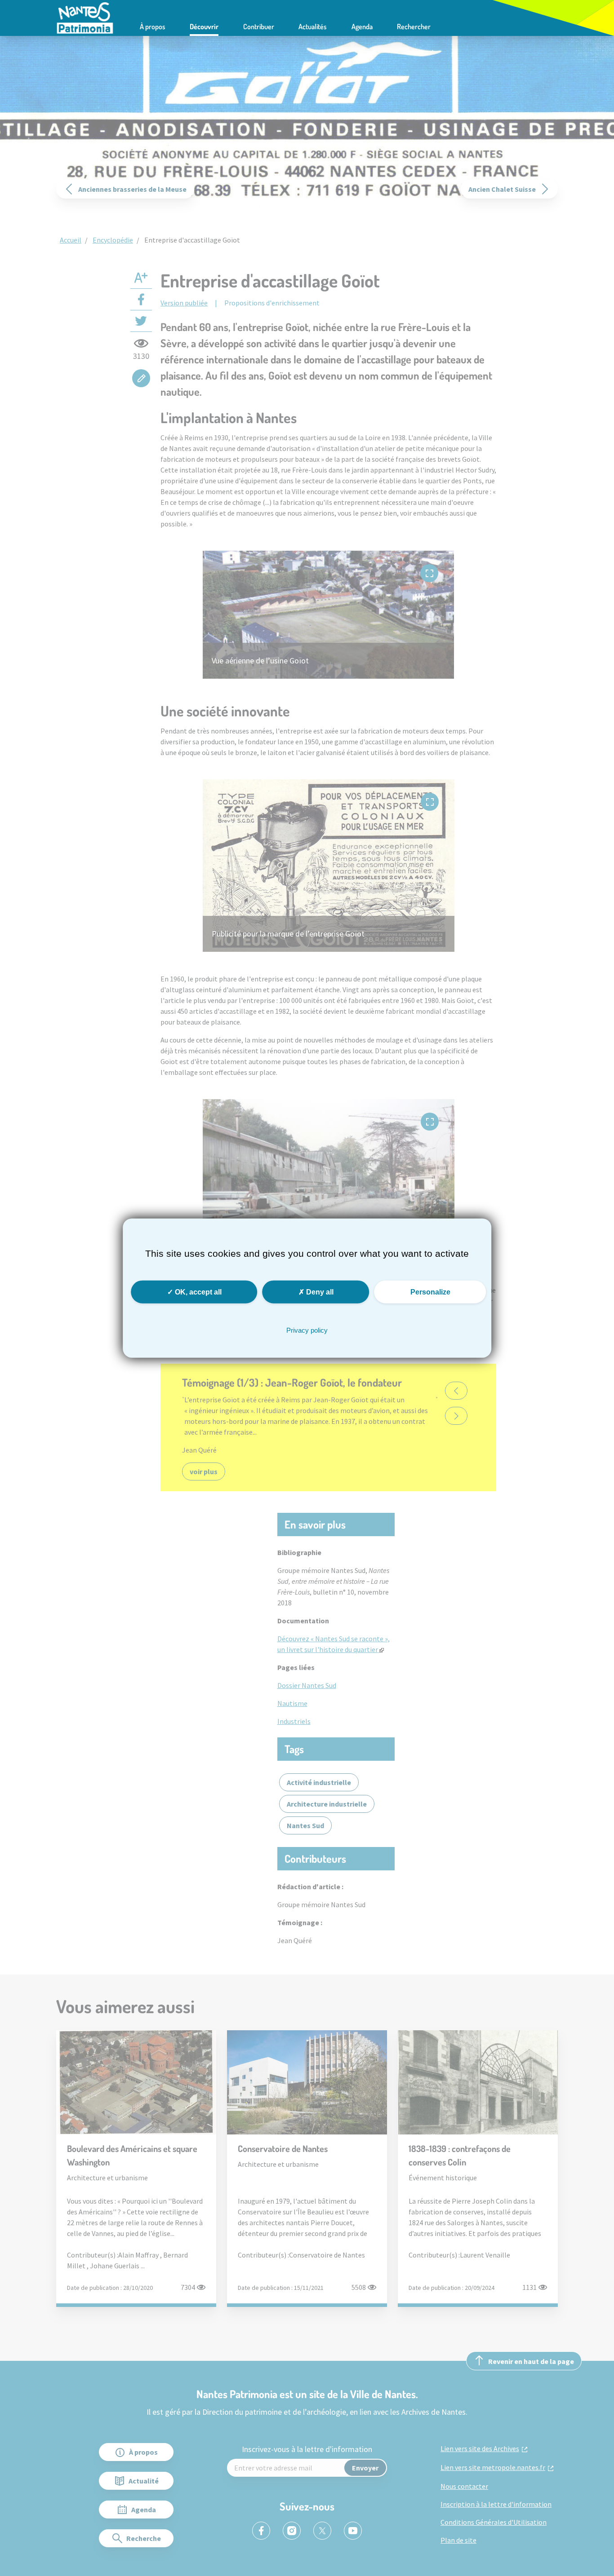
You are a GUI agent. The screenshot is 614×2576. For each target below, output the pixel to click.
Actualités (313, 27)
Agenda (362, 27)
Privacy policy (307, 1330)
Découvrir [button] (204, 27)
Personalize (430, 1292)
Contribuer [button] (259, 27)
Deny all (319, 1292)
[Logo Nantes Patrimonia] (85, 17)
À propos (153, 27)
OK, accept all (197, 1292)
